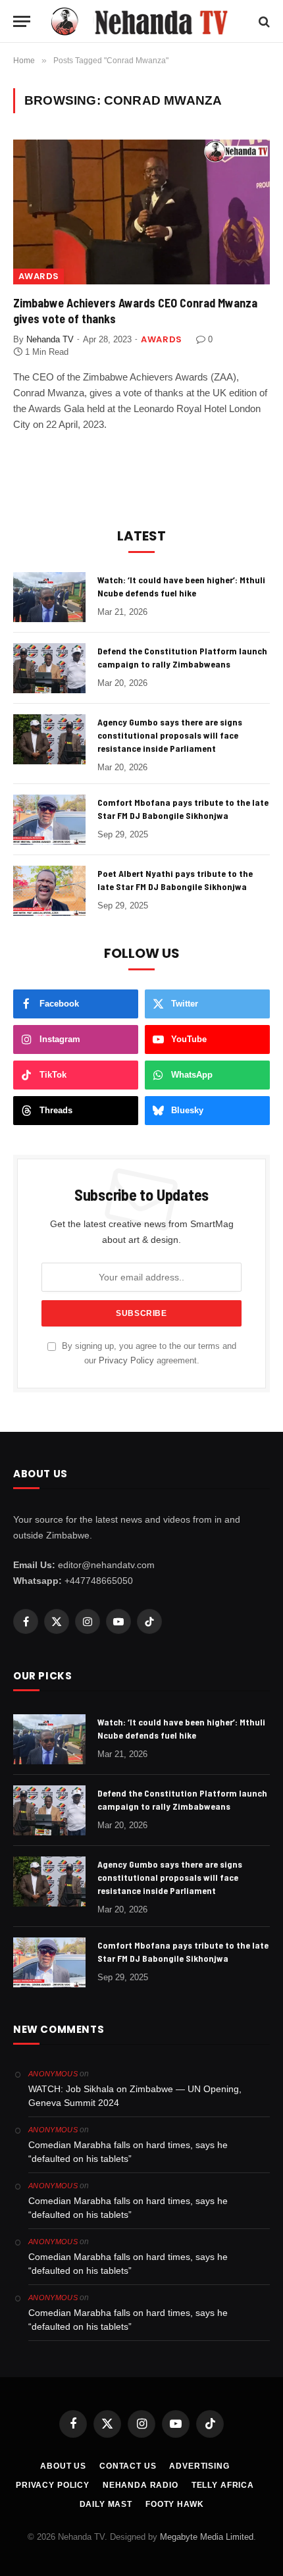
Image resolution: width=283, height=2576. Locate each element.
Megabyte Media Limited (207, 2537)
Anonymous (53, 2074)
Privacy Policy (126, 1361)
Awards (39, 276)
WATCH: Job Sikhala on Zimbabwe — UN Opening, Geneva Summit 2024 (135, 2096)
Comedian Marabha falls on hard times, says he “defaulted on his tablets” (128, 2152)
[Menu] (22, 21)
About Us (63, 2466)
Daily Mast (106, 2504)
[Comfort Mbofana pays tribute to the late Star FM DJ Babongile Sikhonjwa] (49, 820)
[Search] (263, 21)
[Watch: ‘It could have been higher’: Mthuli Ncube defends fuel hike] (49, 597)
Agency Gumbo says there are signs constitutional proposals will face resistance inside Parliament (170, 735)
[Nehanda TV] (148, 21)
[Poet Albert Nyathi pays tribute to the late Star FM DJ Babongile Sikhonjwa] (49, 891)
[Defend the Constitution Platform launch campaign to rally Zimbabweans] (49, 668)
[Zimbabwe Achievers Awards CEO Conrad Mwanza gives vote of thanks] (141, 212)
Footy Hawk (174, 2504)
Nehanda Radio (141, 2485)
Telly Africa (223, 2485)
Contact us (128, 2466)
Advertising (199, 2466)
